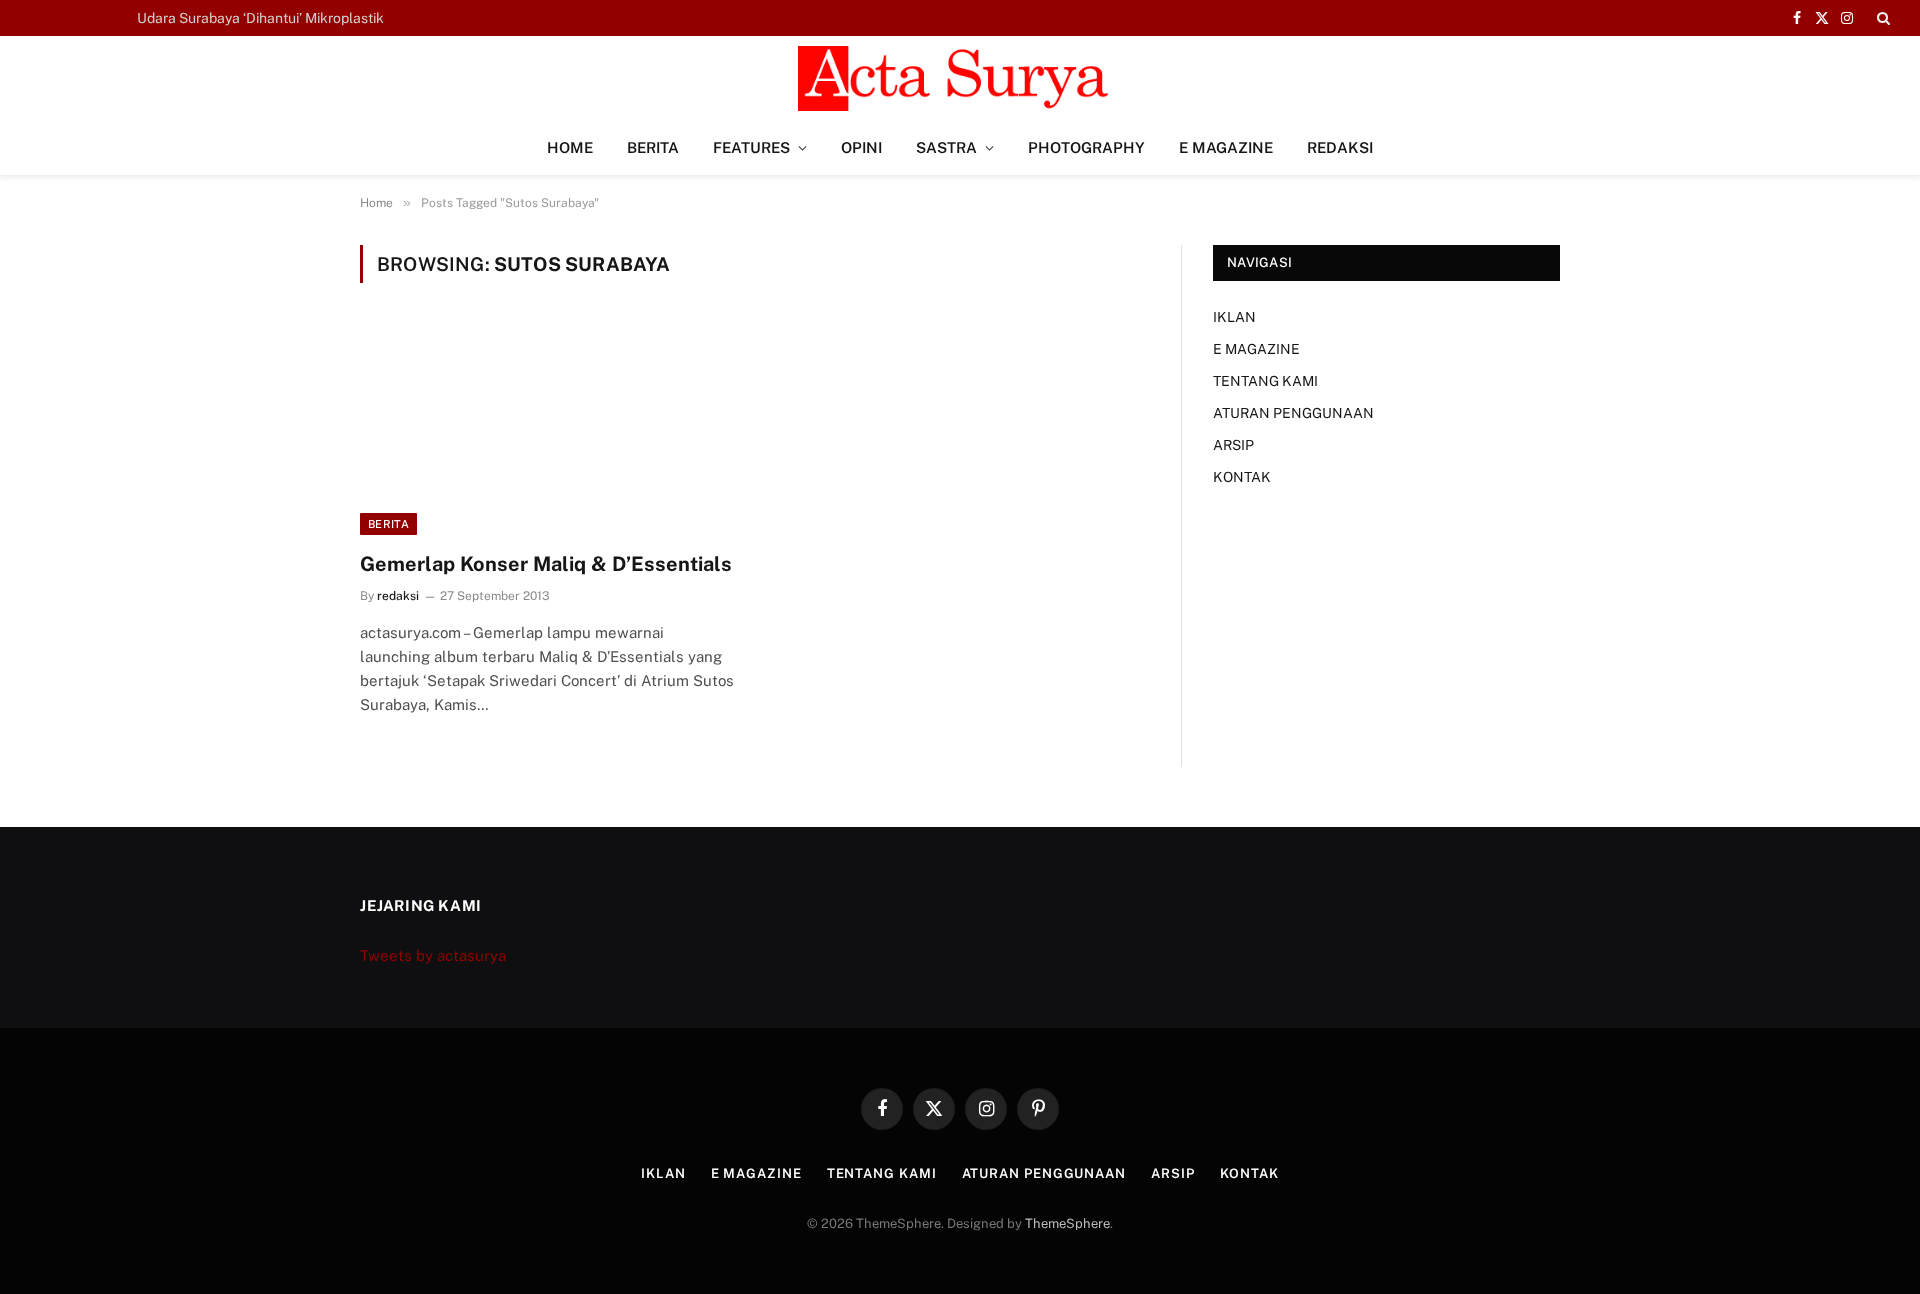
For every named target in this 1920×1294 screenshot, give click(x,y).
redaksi (398, 596)
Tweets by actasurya (433, 955)
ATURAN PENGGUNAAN (1293, 413)
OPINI (861, 147)
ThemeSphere (1067, 1223)
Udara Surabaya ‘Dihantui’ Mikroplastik (260, 18)
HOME (570, 147)
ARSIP (1233, 445)
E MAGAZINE (1226, 147)
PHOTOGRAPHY (1086, 147)
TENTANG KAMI (1265, 381)
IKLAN (1234, 317)
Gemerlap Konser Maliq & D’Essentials (546, 564)
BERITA (653, 147)
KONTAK (1242, 477)
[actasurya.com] (960, 78)
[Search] (1881, 18)
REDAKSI (1340, 147)
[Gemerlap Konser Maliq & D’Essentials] (548, 429)
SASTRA (946, 147)
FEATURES (751, 147)
